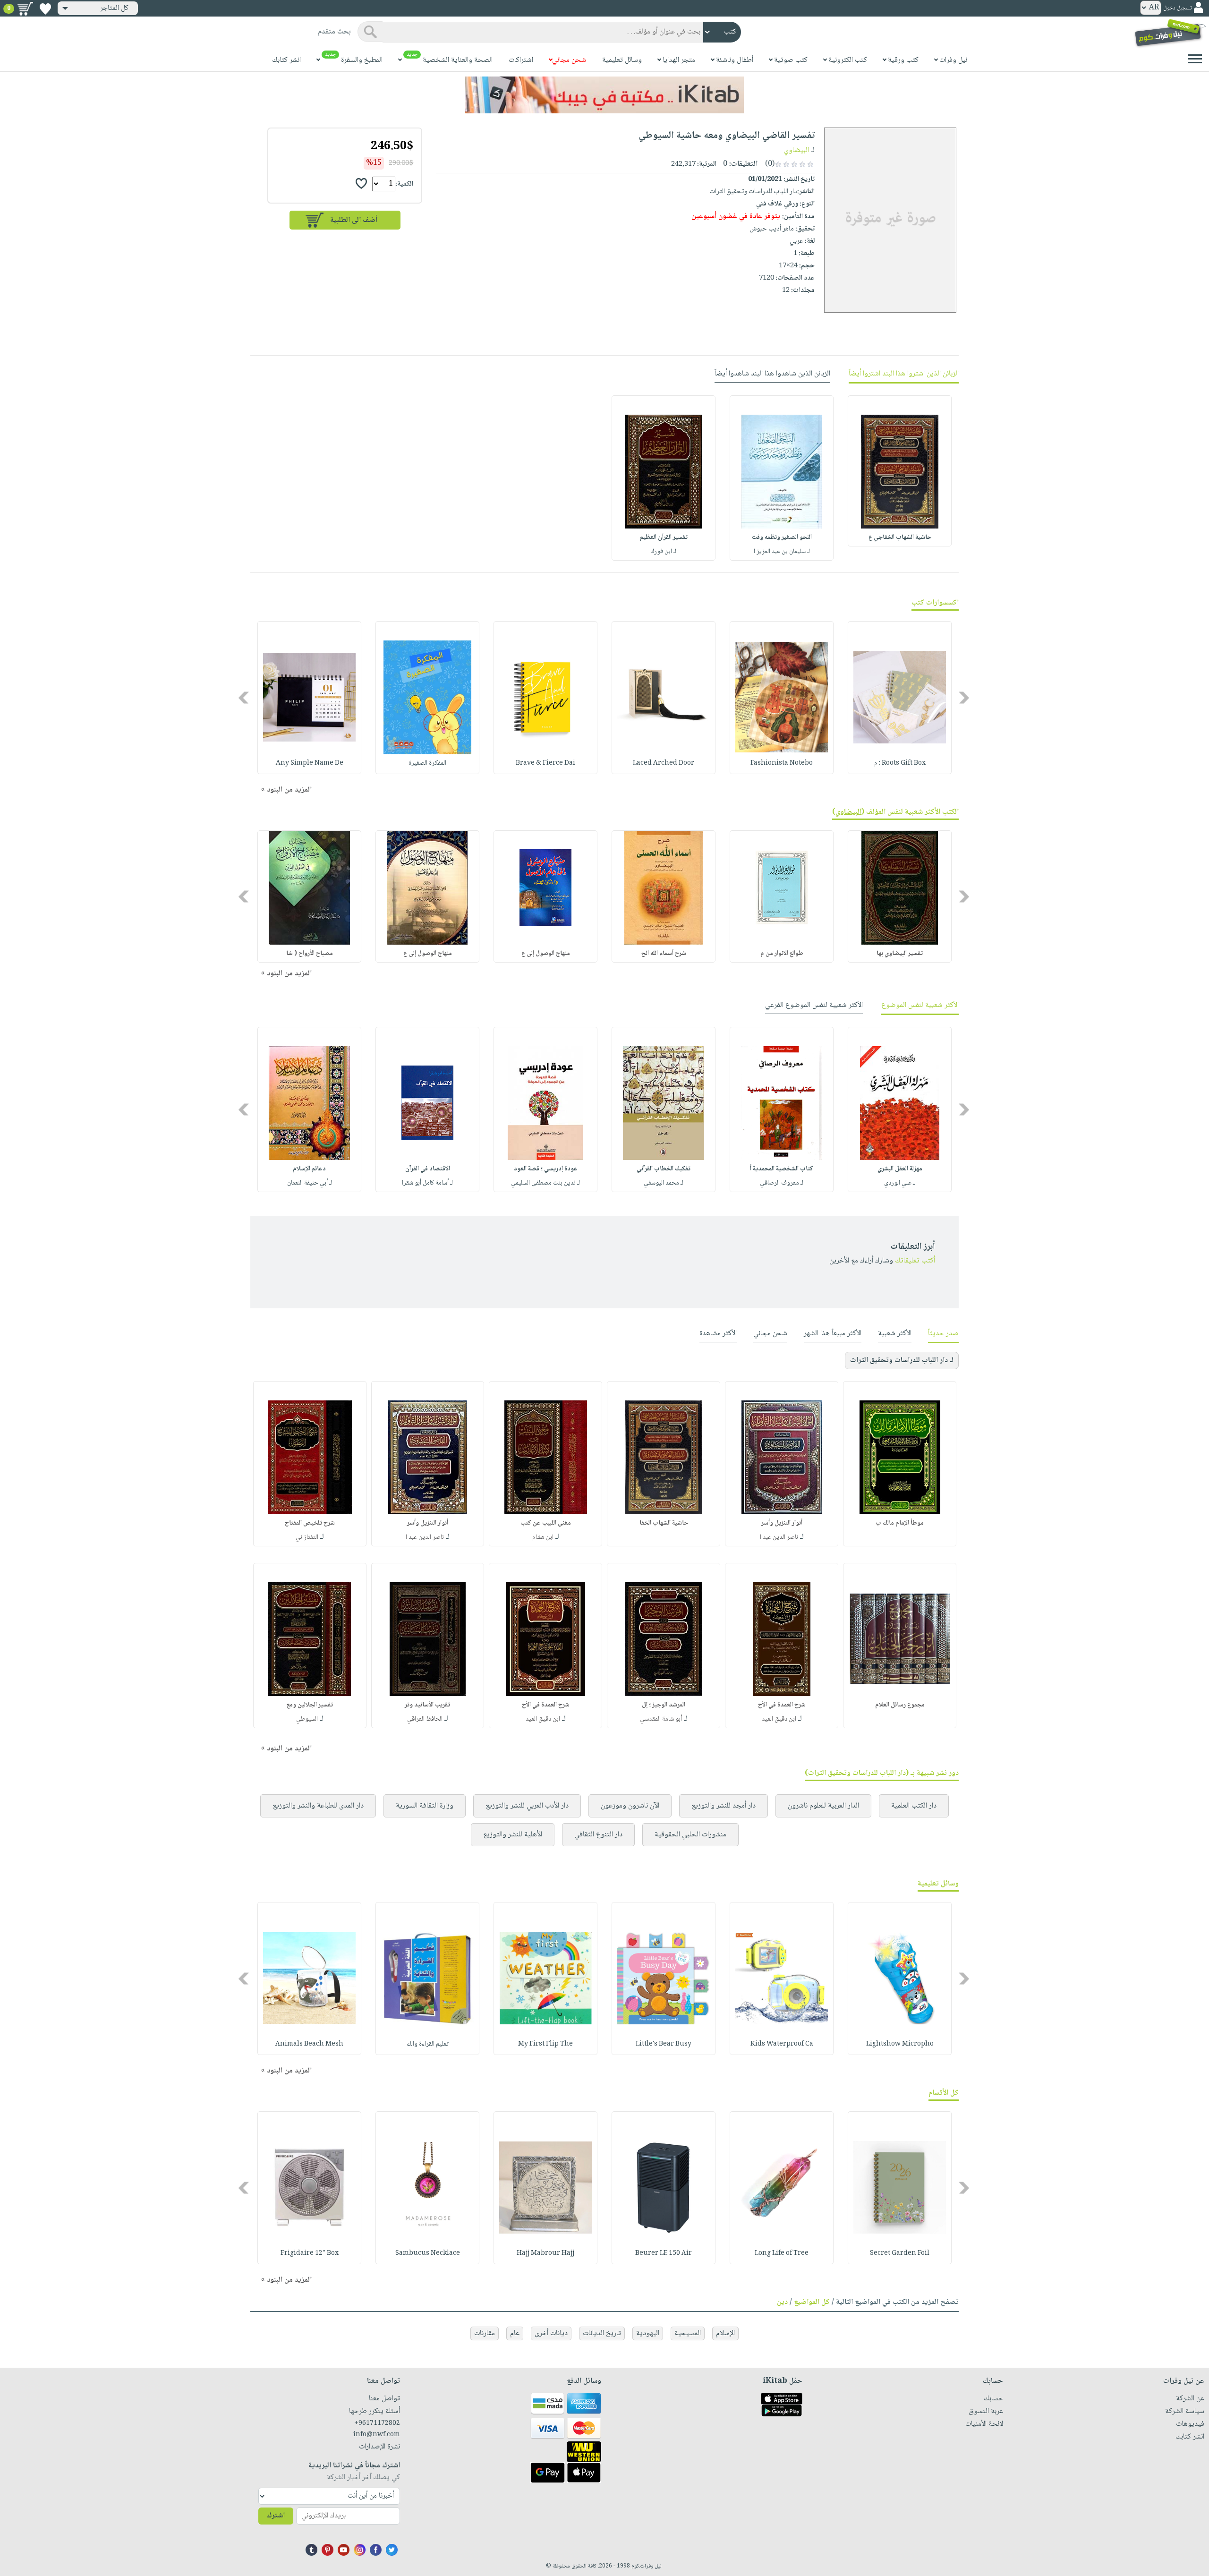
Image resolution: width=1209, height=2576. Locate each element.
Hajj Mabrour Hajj (545, 2253)
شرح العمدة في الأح (782, 1705)
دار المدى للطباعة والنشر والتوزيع (318, 1806)
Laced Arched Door (664, 763)
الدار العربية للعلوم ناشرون (823, 1806)
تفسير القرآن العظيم (664, 537)
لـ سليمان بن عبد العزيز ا (782, 552)
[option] (900, 471)
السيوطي (307, 1719)
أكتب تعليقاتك (915, 1261)
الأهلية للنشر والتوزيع (513, 1835)
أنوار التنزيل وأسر (782, 1523)
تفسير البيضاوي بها (900, 954)
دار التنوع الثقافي (598, 1835)
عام (515, 2333)
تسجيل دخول (1177, 8)
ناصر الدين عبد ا (779, 1537)
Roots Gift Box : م (900, 763)
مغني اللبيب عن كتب (546, 1523)
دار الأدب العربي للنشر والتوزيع (527, 1806)
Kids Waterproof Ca (782, 2044)
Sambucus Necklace (428, 2253)
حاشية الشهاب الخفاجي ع (900, 537)
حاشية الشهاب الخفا (664, 1523)
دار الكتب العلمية (914, 1806)
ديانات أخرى (551, 2333)
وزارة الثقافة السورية (425, 1806)
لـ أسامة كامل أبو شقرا (427, 1183)
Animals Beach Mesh (309, 2044)
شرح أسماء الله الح (664, 954)
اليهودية (648, 2333)
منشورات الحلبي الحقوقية (690, 1835)
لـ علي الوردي (900, 1183)
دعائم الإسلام (309, 1169)
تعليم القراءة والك (428, 2044)
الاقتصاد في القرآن (428, 1169)
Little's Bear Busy (664, 2044)
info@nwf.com (377, 2435)
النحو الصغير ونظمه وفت (782, 537)
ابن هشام (543, 1537)
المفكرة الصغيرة (427, 763)
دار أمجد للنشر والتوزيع (724, 1806)
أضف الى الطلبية (354, 220)
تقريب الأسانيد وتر (427, 1705)
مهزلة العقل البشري (900, 1169)
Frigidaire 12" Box (310, 2253)
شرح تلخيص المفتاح (310, 1523)
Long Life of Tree (782, 2253)
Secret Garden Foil (900, 2253)
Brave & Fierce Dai (545, 763)
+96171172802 (377, 2423)
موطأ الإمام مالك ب (900, 1523)
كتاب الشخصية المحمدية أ (782, 1169)
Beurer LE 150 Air (664, 2253)
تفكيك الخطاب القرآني (664, 1169)
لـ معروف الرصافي (782, 1183)
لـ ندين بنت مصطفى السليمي (545, 1183)
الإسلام (725, 2333)
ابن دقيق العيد (779, 1719)
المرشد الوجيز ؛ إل (664, 1705)
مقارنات (485, 2333)
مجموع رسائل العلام (900, 1705)
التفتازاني (307, 1537)
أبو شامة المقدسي (661, 1719)
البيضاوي (796, 150)
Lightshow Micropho (900, 2044)
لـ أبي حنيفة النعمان (310, 1183)
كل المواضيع (812, 2302)
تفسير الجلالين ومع (310, 1705)
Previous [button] (965, 697)
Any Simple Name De (310, 763)
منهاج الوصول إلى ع (546, 954)
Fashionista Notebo (782, 763)
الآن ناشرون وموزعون (630, 1806)
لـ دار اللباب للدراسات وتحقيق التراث (902, 1361)
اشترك (276, 2516)
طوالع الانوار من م (782, 954)
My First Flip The (545, 2044)
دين (782, 2302)
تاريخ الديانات (602, 2333)
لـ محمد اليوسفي (664, 1183)
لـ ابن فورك (664, 552)
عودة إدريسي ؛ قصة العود (546, 1169)
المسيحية (688, 2333)
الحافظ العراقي (425, 1719)
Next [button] (244, 697)
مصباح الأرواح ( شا (310, 954)
